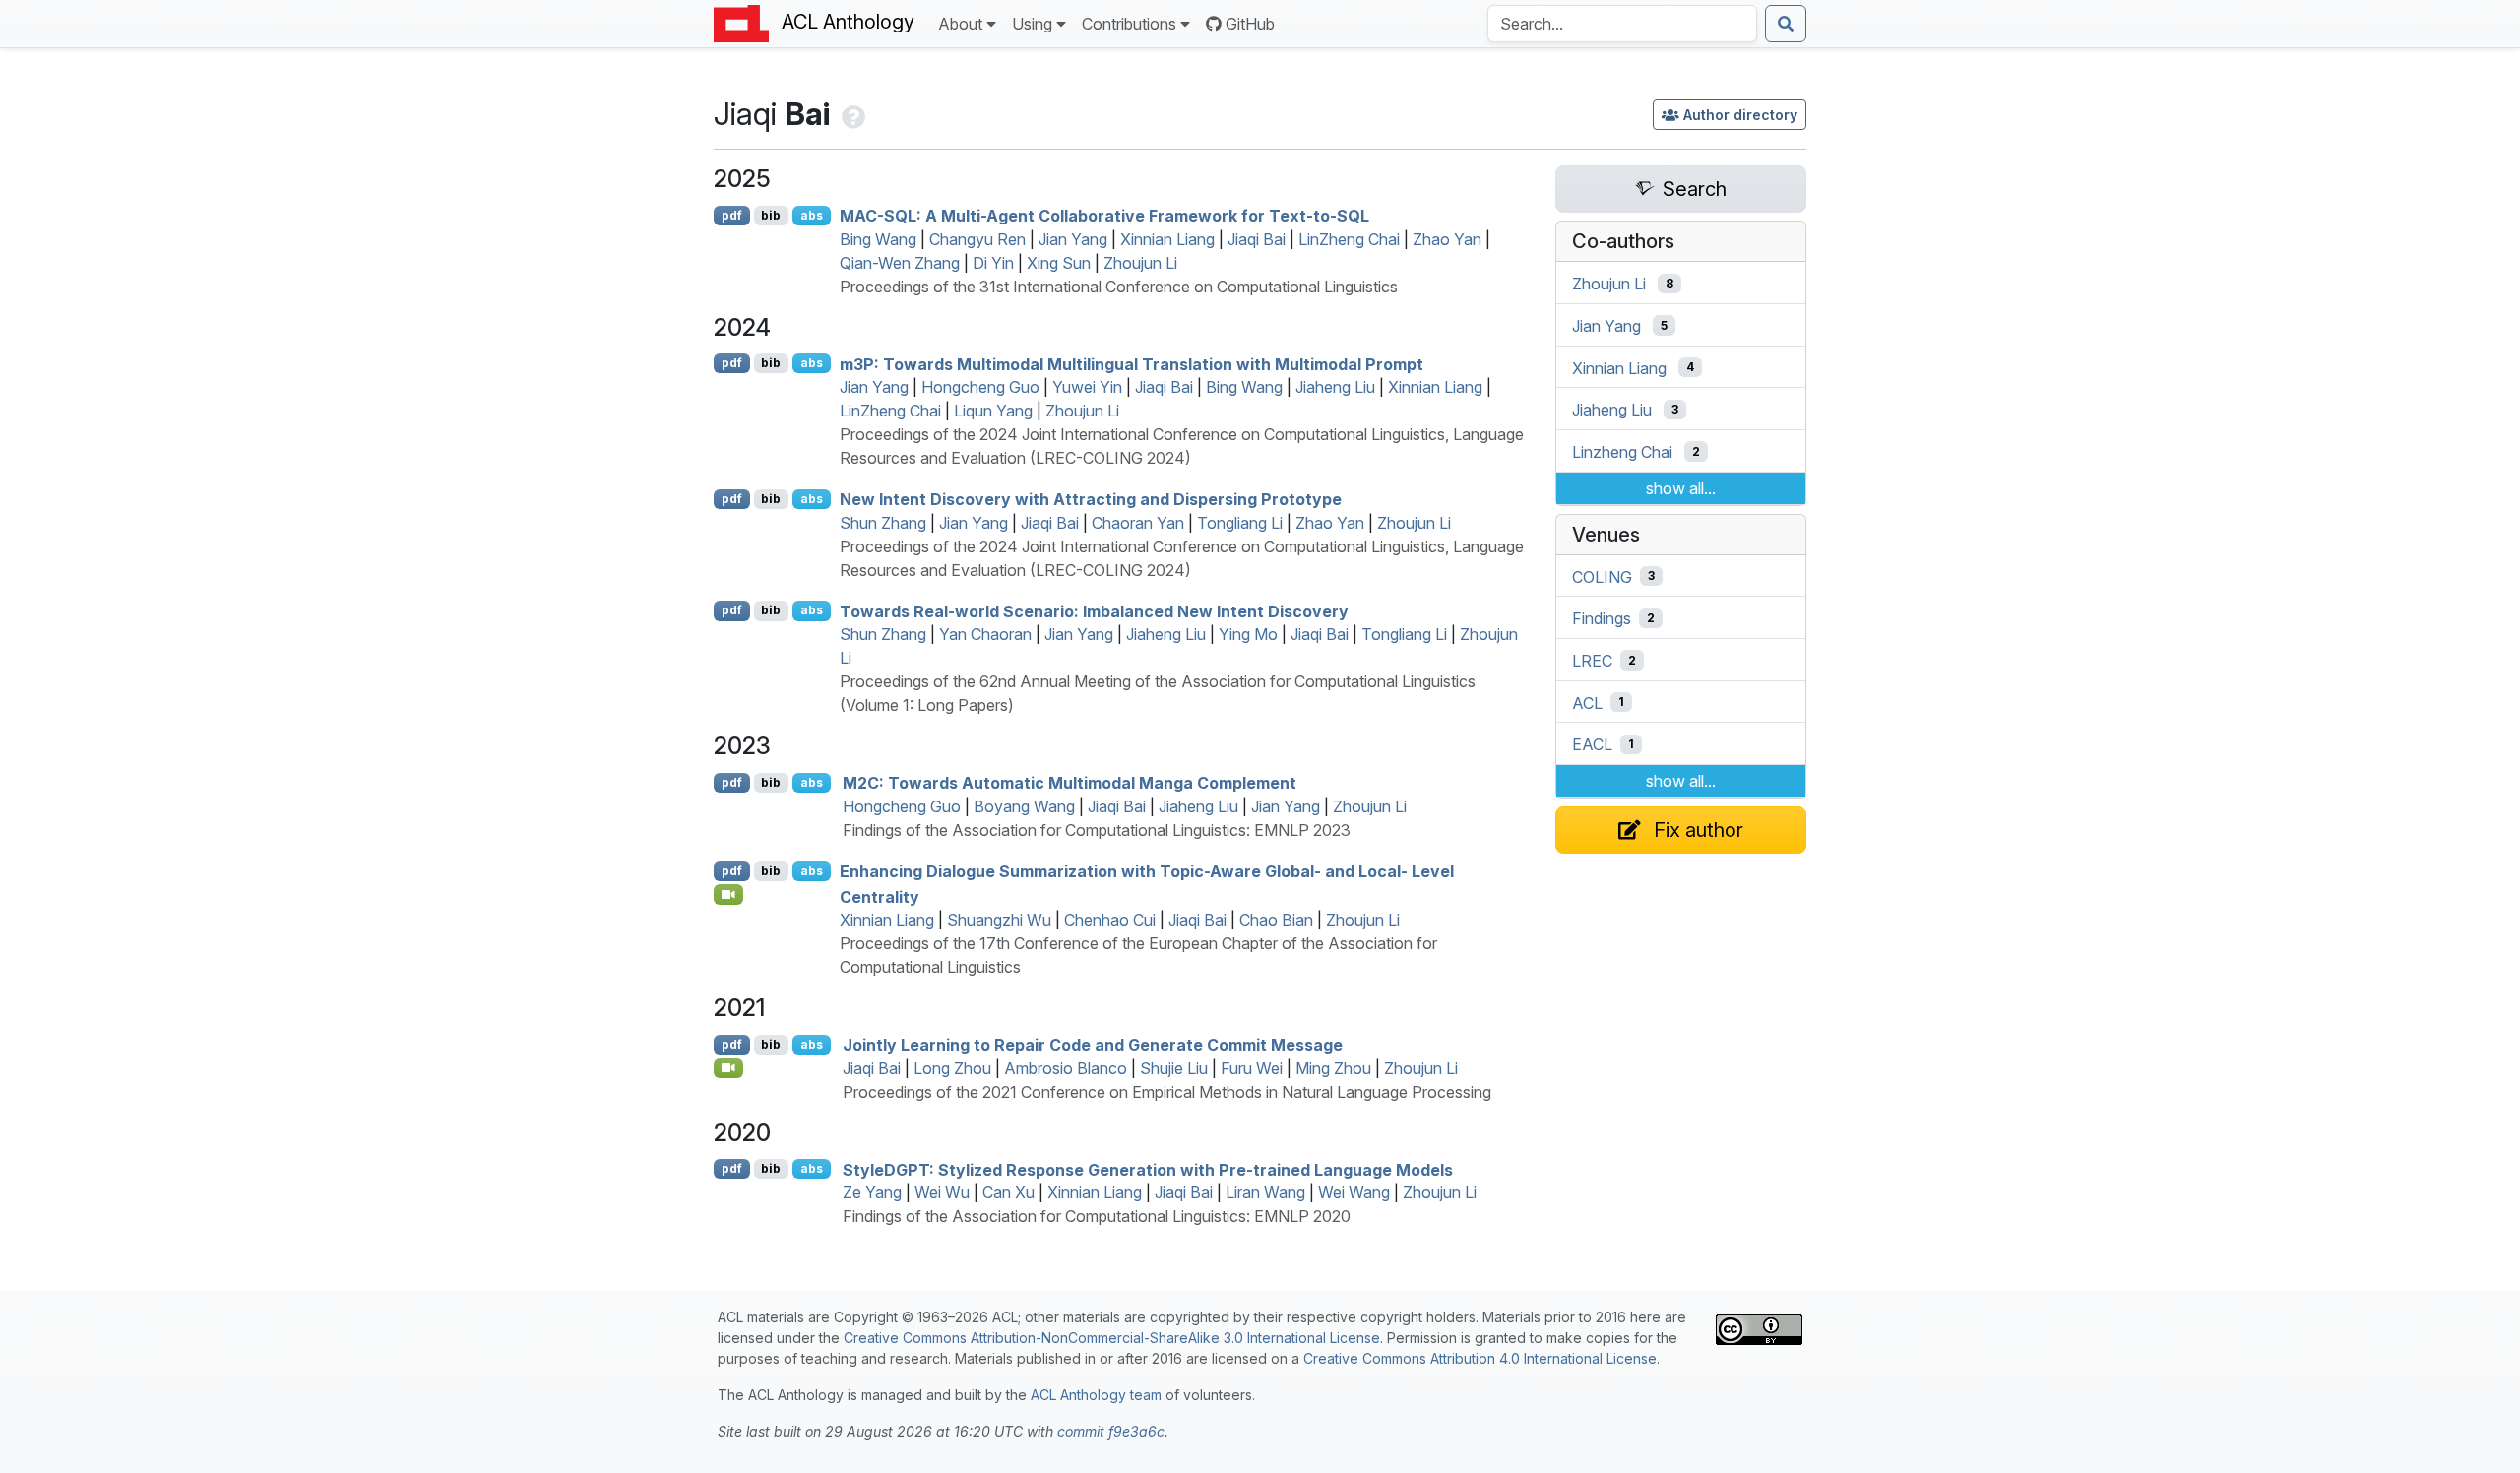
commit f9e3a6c (1111, 1431)
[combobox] (1622, 24)
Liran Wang (1265, 1192)
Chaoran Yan (1138, 523)
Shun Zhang (883, 523)
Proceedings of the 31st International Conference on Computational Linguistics (1119, 287)
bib (771, 215)
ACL (1587, 702)
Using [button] (1032, 24)
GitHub (1250, 24)
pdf (732, 215)
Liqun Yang (993, 411)
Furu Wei (1252, 1068)
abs (812, 215)
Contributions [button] (1129, 24)
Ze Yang (872, 1192)
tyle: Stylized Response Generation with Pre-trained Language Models (1148, 1169)
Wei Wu (942, 1192)
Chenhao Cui (1110, 920)
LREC (1592, 661)
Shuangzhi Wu (999, 920)
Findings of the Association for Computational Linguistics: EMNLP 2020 (1097, 1216)
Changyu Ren (977, 239)
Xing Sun (1059, 263)
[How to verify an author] (851, 114)
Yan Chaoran (985, 634)
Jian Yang (1073, 239)
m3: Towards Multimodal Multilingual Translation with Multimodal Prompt (1132, 363)
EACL (1592, 744)
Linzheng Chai (1622, 452)
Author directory (1740, 115)
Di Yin (993, 263)
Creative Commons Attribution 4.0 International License (1480, 1358)
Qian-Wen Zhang (900, 263)
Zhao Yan (1447, 239)
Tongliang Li (1240, 523)
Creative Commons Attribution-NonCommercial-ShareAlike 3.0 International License (1112, 1338)
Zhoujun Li (1140, 263)
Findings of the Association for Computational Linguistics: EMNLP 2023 (1097, 830)
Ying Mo (1248, 634)
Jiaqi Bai (1257, 239)
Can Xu (1008, 1192)
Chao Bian (1276, 920)
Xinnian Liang (1167, 239)
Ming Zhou (1333, 1068)
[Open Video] (728, 894)
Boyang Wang (1024, 806)
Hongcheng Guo (980, 387)
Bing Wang (878, 239)
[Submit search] (1786, 24)
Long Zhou (952, 1068)
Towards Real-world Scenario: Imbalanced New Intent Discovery (1094, 610)
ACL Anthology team (1096, 1395)
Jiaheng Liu (1335, 387)
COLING (1602, 576)
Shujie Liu (1174, 1068)
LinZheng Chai (1349, 239)
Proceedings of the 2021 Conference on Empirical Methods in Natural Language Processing (1167, 1092)
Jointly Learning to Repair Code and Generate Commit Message (1093, 1045)
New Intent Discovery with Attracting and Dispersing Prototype (1091, 499)
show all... (1681, 488)
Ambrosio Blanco (1066, 1068)
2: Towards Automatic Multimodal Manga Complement (1070, 783)
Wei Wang (1354, 1192)
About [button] (960, 24)
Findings (1602, 618)
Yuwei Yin (1087, 387)
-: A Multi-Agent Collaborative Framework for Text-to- (1104, 216)
